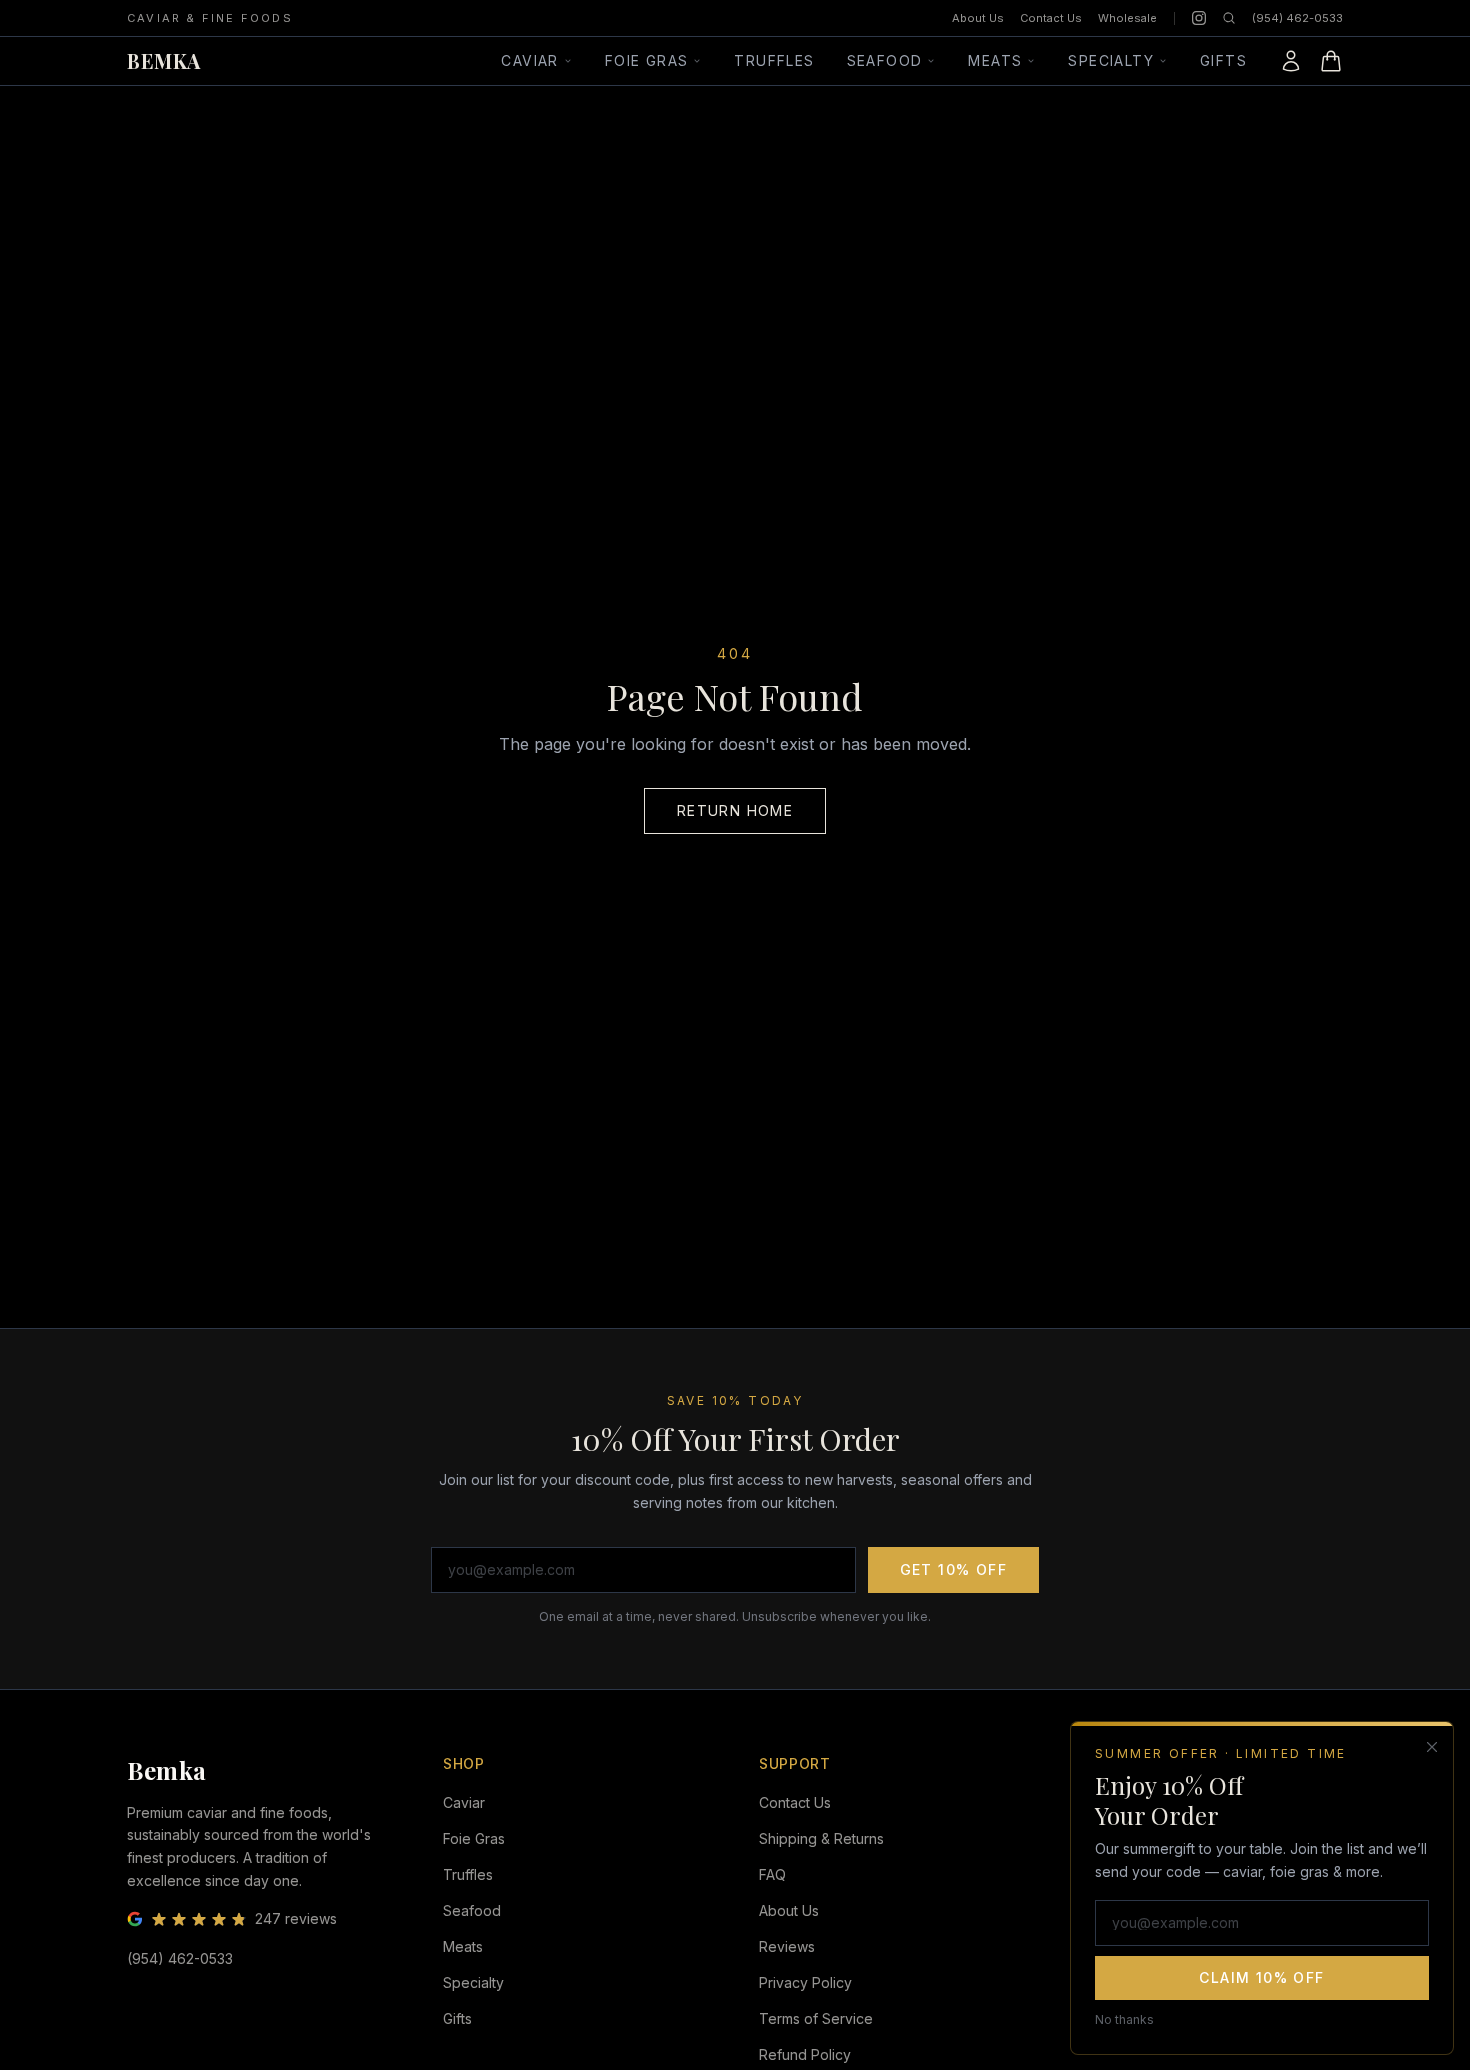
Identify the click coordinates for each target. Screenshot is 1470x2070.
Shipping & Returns (821, 1838)
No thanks (1124, 2018)
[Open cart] (1331, 61)
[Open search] (1229, 18)
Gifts (1223, 60)
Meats (995, 60)
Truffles (774, 60)
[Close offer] (1432, 1747)
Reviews (787, 1946)
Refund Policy (805, 2054)
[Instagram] (1199, 18)
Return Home (735, 810)
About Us (978, 18)
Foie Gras (647, 60)
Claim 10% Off (1261, 1976)
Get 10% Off (953, 1569)
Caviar (529, 60)
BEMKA (164, 60)
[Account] (1291, 61)
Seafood (885, 60)
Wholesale (1127, 18)
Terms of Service (816, 2018)
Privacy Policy (805, 1982)
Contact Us (1051, 18)
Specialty (1111, 60)
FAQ (772, 1874)
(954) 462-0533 (1297, 18)
